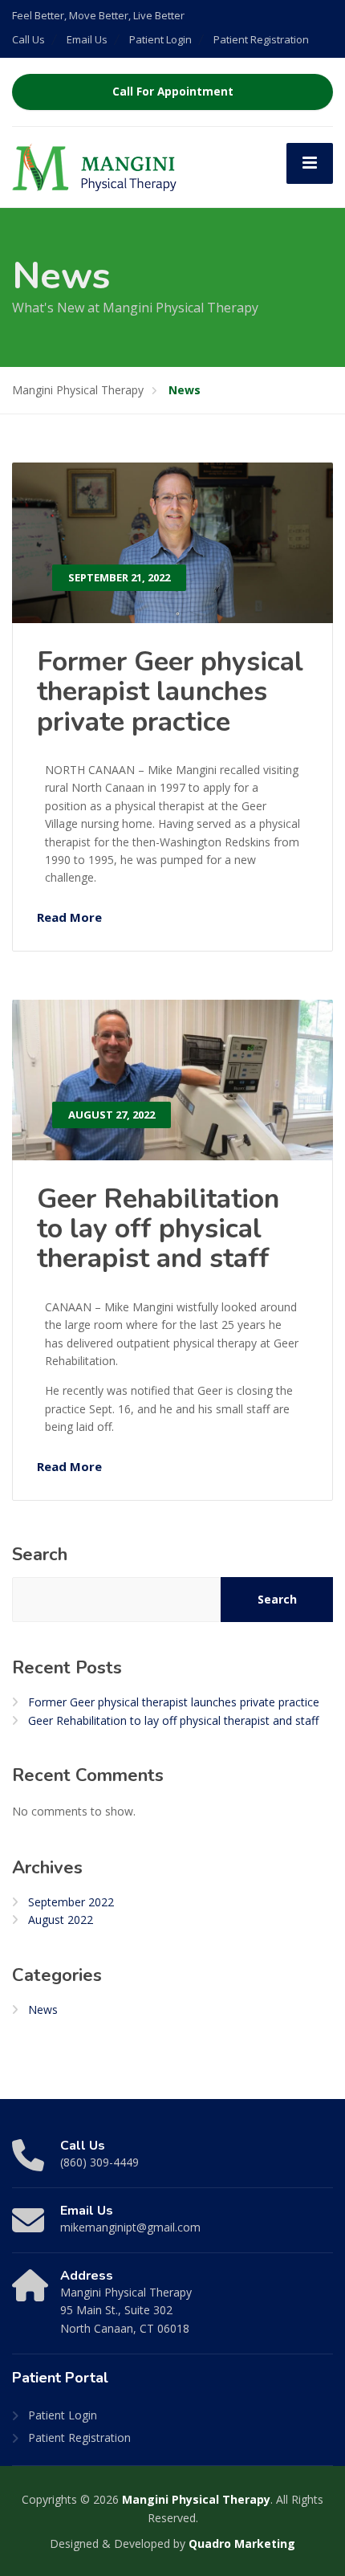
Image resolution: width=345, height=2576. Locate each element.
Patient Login (160, 39)
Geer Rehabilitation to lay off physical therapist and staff (158, 1229)
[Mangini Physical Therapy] (94, 166)
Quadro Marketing (242, 2543)
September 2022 (71, 1902)
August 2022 (61, 1920)
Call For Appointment (173, 92)
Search (40, 1555)
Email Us (87, 39)
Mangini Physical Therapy (196, 2499)
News (43, 2009)
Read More (69, 917)
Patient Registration (261, 39)
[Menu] (310, 163)
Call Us (28, 39)
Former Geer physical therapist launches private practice (170, 692)
